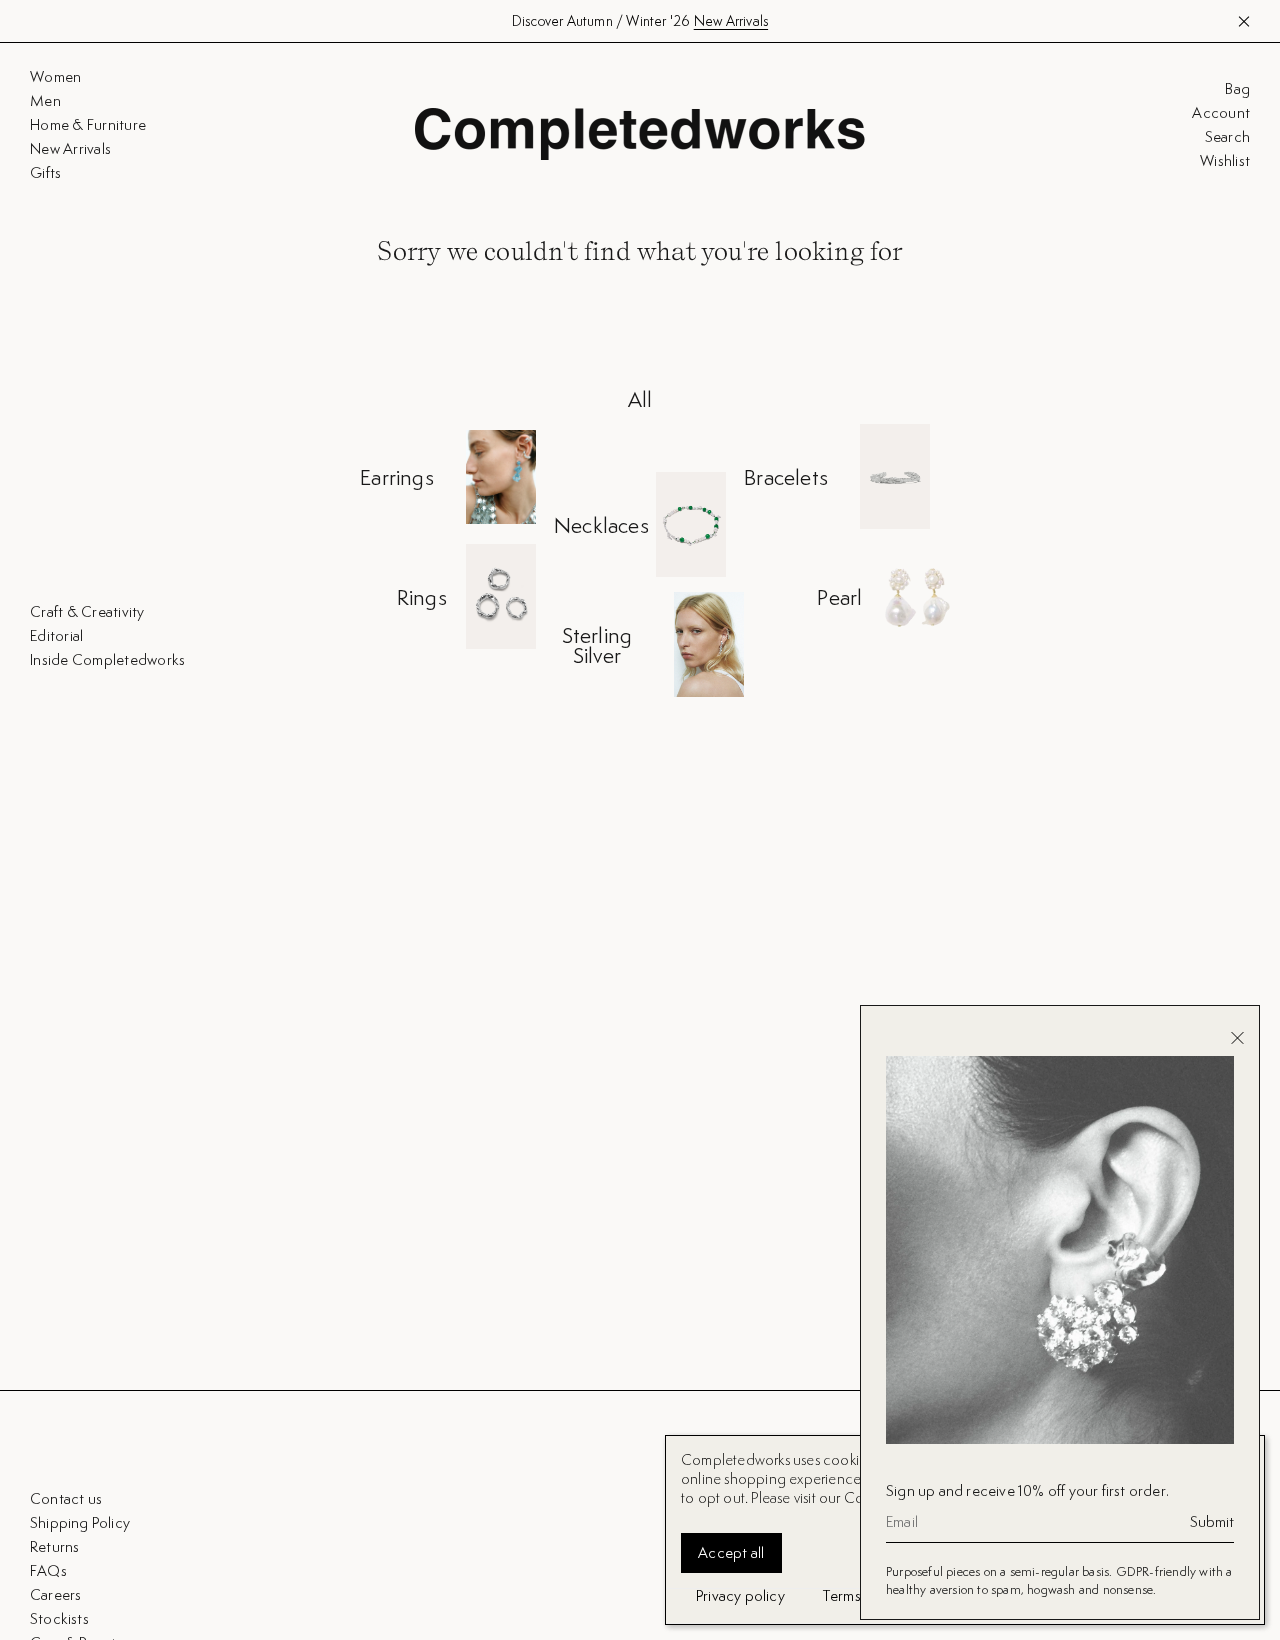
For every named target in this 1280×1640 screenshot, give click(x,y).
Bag (1237, 89)
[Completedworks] (640, 134)
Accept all (731, 1552)
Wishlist (1225, 161)
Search (1227, 137)
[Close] (1237, 1038)
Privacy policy (740, 1595)
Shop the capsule (728, 21)
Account (1221, 113)
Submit (1212, 1522)
